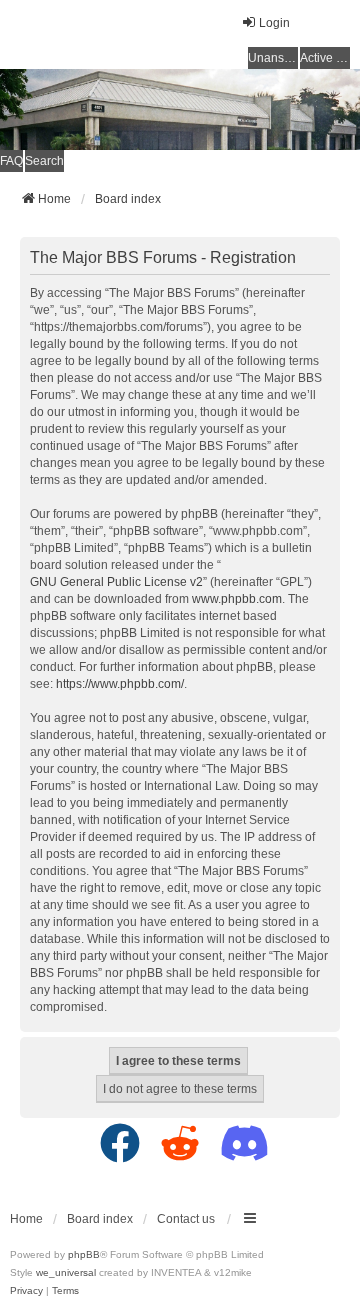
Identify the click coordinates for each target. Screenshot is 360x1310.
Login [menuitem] (274, 23)
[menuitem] (26, 1291)
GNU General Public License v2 (116, 582)
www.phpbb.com (237, 599)
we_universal (66, 1272)
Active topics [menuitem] (325, 58)
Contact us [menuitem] (186, 1219)
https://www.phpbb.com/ (120, 684)
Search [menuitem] (44, 161)
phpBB (84, 1254)
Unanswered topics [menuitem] (273, 58)
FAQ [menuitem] (11, 161)
